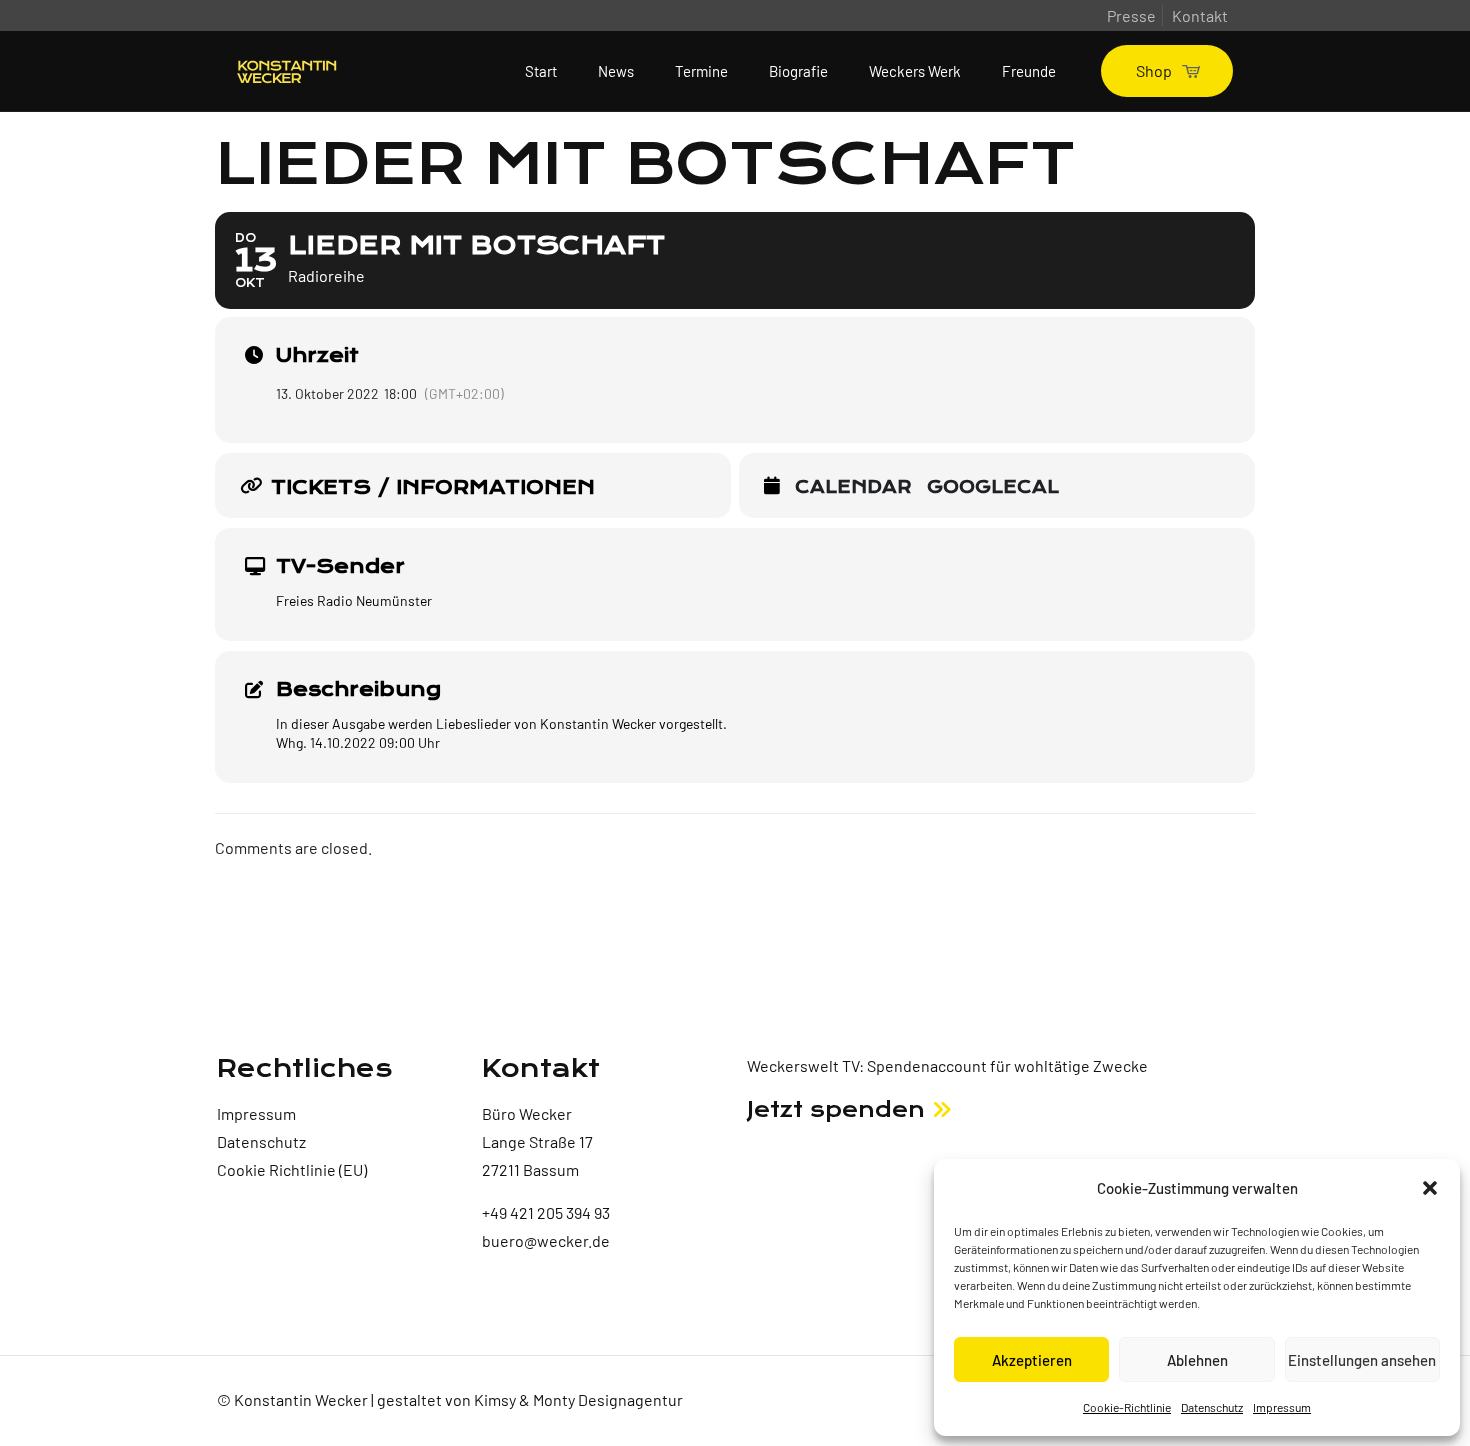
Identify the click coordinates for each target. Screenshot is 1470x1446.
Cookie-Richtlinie (1127, 1407)
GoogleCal (993, 488)
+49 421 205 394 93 (546, 1212)
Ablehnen (1197, 1360)
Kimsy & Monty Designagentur (578, 1399)
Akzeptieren (1032, 1360)
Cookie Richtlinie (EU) (292, 1169)
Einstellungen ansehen (1362, 1360)
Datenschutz (1212, 1407)
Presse (1131, 15)
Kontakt (1200, 15)
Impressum (1282, 1407)
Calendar (853, 488)
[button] (1430, 1188)
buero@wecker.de (546, 1240)
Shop (1154, 70)
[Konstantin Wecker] (287, 71)
